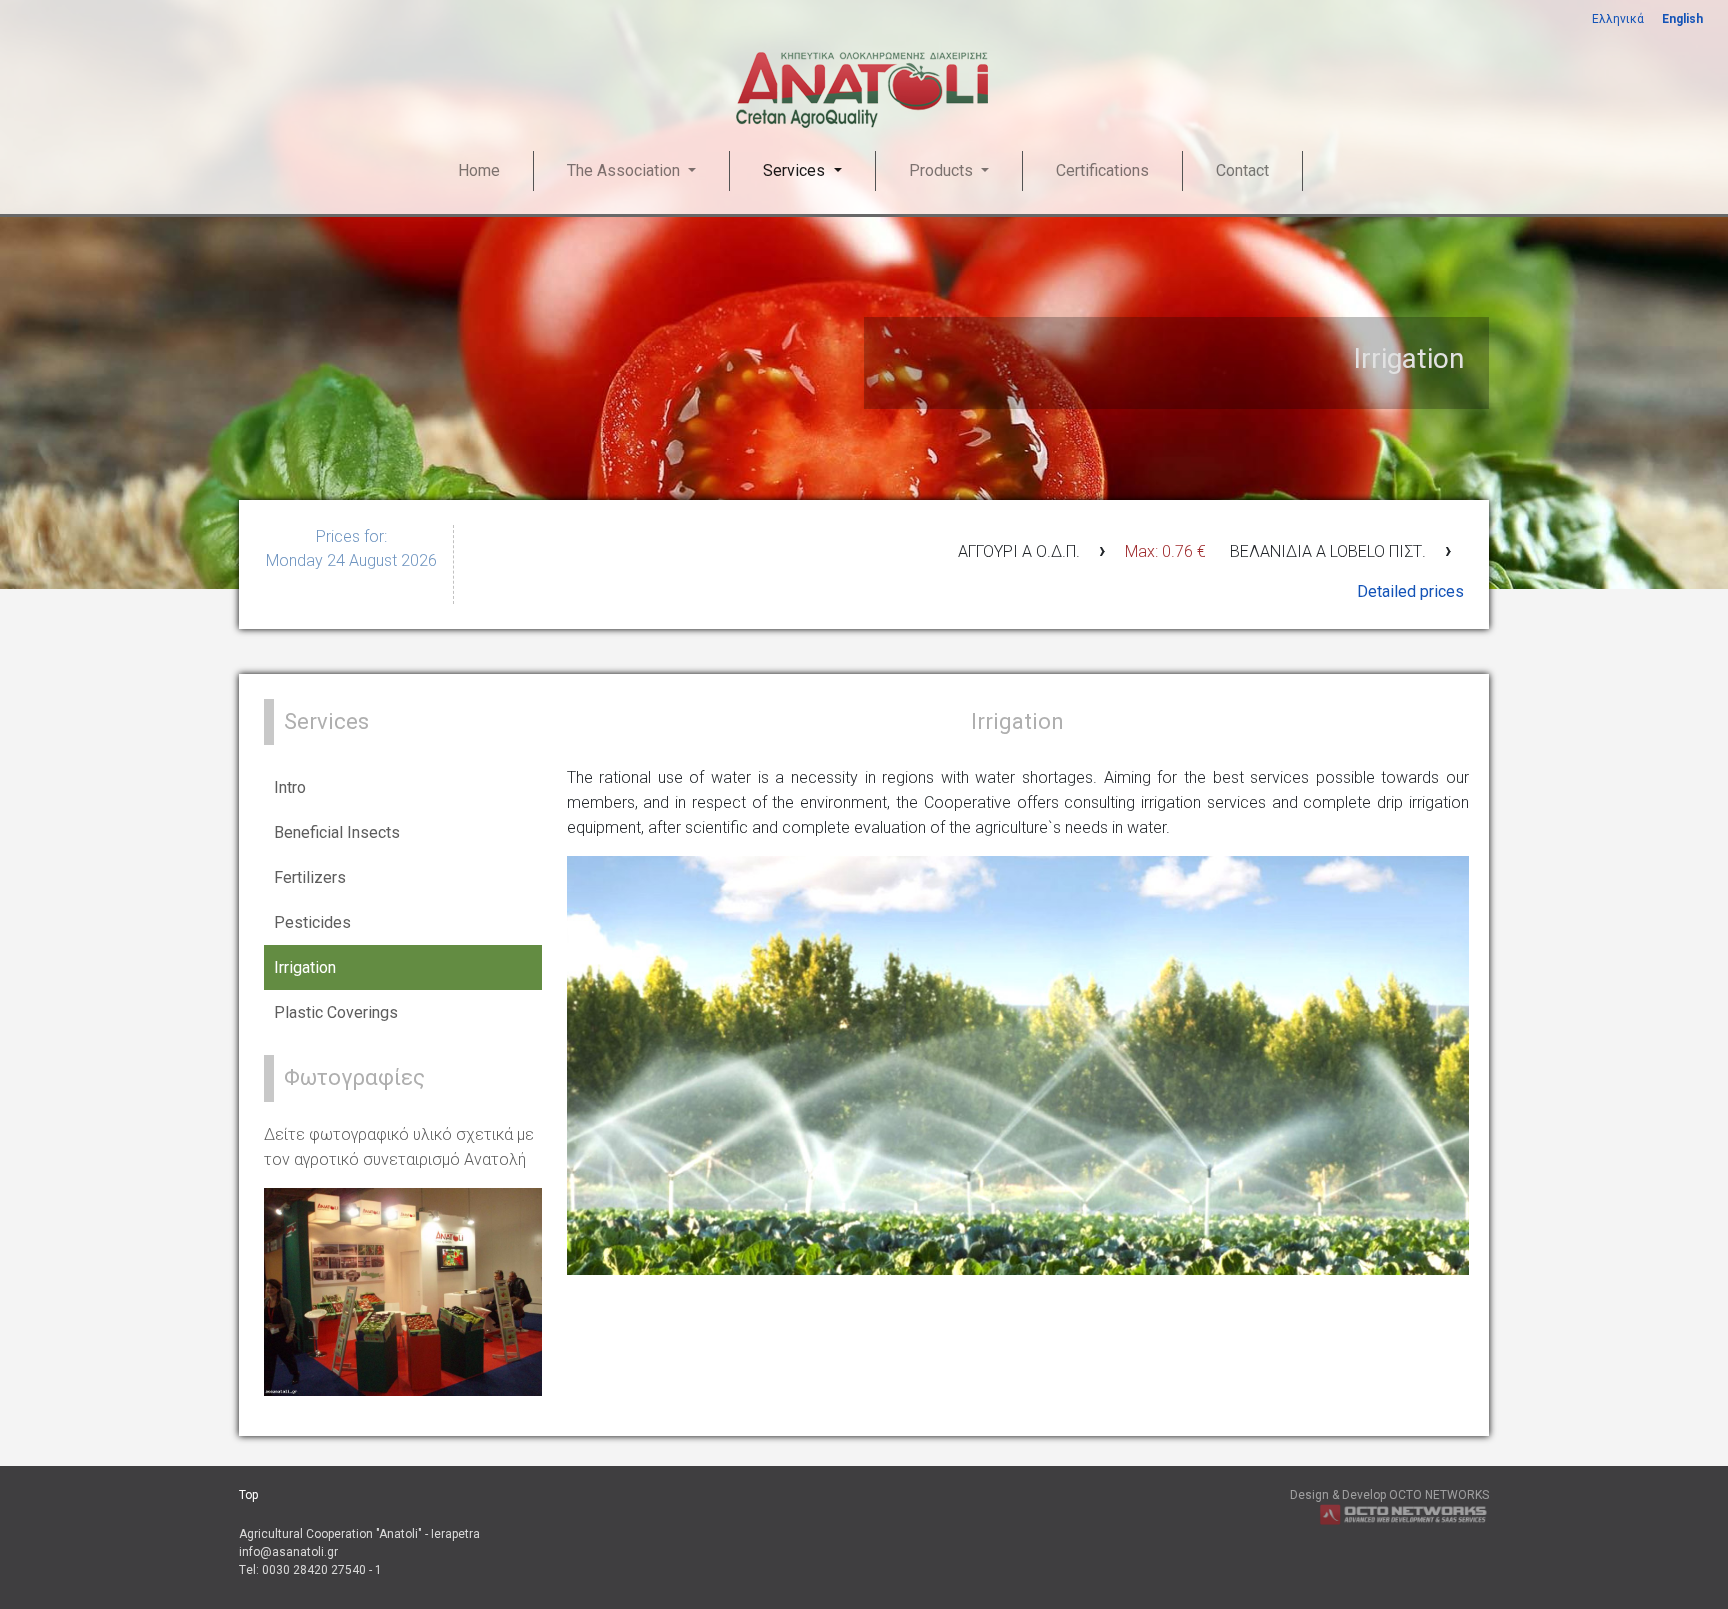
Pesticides (312, 922)
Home (479, 170)
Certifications (1102, 170)
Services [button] (796, 170)
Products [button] (943, 170)
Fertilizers (310, 877)
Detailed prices (1410, 591)
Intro (290, 787)
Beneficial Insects (337, 832)
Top (248, 1495)
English (1682, 19)
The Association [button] (625, 170)
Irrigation (305, 967)
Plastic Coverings (336, 1012)
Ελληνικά (1618, 19)
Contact (1242, 170)
